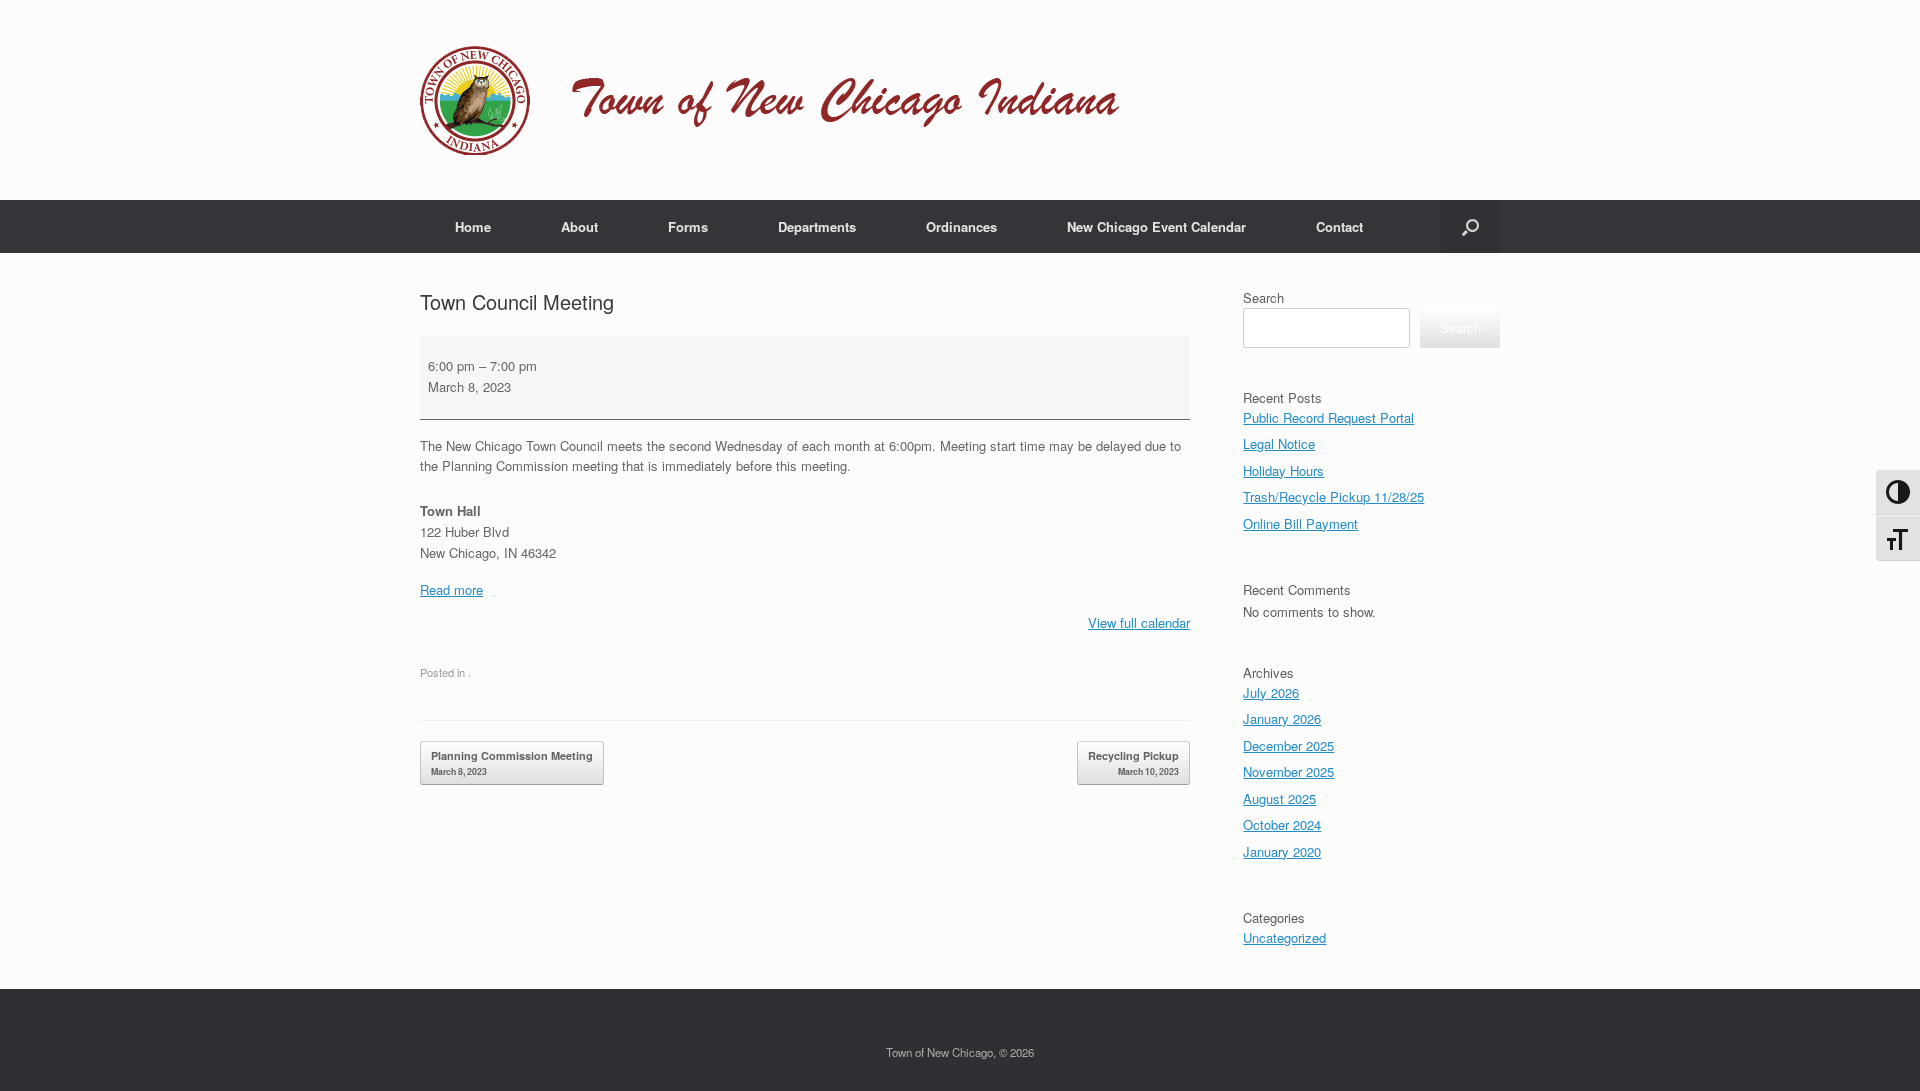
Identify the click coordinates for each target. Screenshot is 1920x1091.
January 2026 (1282, 718)
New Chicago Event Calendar (1156, 226)
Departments (817, 226)
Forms (688, 226)
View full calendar (1139, 622)
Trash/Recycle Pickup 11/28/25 (1333, 496)
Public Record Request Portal (1328, 417)
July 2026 (1271, 692)
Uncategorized (1284, 937)
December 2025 (1288, 745)
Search (1263, 297)
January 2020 (1282, 851)
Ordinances (961, 226)
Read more (451, 589)
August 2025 (1279, 798)
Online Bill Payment (1300, 523)
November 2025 (1288, 771)
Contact (1339, 226)
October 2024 (1282, 824)
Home (473, 226)
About (579, 226)
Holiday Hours (1283, 470)
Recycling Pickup (1133, 763)
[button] (1470, 226)
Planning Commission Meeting (512, 763)
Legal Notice (1279, 443)
